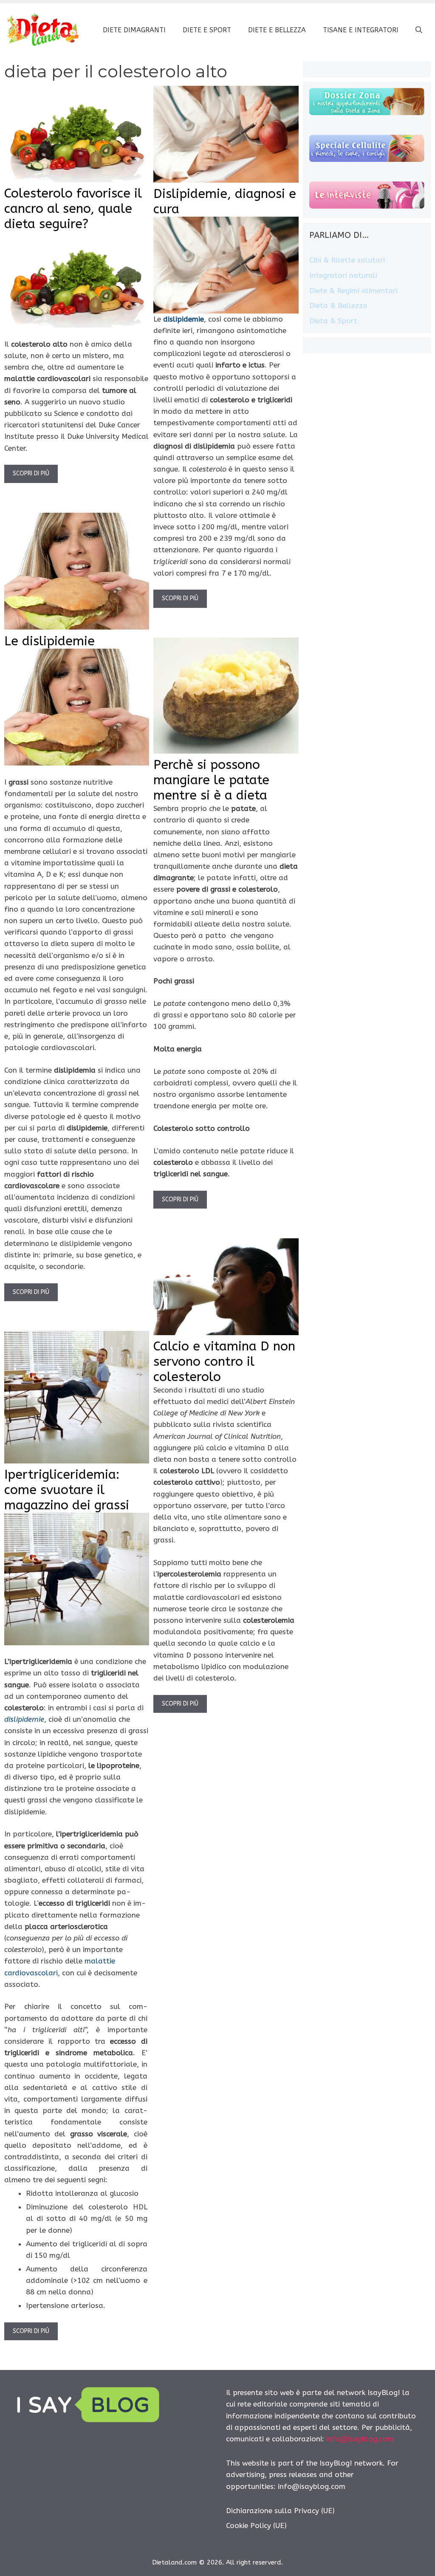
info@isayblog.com (360, 2439)
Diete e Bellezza (277, 30)
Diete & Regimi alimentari (353, 291)
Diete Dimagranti (134, 30)
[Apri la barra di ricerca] (419, 30)
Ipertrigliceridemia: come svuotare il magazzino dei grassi (67, 1490)
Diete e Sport (207, 30)
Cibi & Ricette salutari (347, 260)
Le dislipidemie (49, 641)
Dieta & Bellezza (338, 305)
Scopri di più (31, 473)
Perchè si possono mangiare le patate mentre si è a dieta (211, 780)
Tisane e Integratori (361, 30)
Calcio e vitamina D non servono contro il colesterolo (224, 1361)
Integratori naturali (343, 275)
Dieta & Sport (333, 321)
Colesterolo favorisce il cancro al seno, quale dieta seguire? (73, 209)
